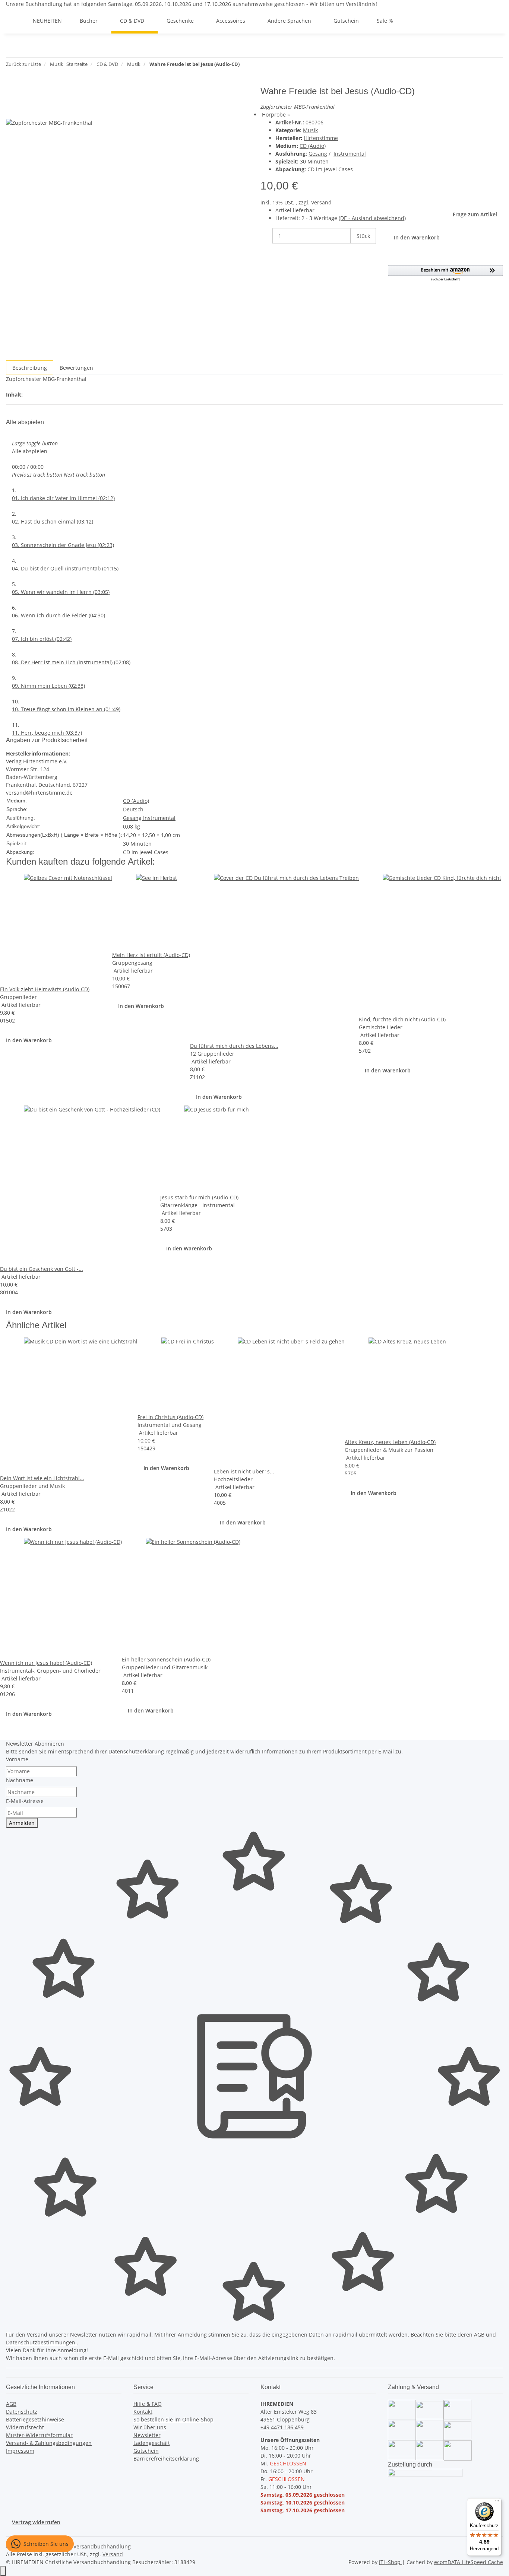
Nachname (20, 1780)
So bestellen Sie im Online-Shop (173, 2419)
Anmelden (22, 1823)
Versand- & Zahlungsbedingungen (49, 2443)
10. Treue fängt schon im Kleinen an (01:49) (66, 709)
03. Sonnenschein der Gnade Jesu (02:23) (63, 545)
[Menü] (497, 2503)
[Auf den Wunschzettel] (25, 110)
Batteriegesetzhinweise (35, 2419)
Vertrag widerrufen (36, 2522)
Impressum (20, 2451)
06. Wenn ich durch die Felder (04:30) (59, 615)
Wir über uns (150, 2427)
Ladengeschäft (152, 2443)
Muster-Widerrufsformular (39, 2435)
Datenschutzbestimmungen (41, 2342)
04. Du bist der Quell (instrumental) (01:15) (65, 568)
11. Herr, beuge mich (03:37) (47, 733)
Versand (321, 202)
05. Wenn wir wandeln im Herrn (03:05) (61, 592)
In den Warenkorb (29, 1040)
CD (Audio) (313, 146)
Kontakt (143, 2412)
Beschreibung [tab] (30, 368)
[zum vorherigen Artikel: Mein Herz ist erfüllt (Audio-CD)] (246, 66)
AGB (480, 2335)
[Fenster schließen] (12, 94)
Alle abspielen (30, 451)
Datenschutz (22, 2412)
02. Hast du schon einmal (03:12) (53, 521)
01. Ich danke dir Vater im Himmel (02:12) (63, 498)
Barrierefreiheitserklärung (166, 2459)
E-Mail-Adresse (25, 1801)
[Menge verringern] (266, 236)
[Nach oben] (3, 2571)
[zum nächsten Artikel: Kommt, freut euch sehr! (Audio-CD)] (259, 66)
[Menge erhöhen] (357, 252)
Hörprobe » (276, 115)
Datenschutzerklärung (136, 1751)
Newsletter (147, 2435)
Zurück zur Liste (23, 64)
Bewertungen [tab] (76, 368)
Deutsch (133, 809)
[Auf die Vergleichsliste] (12, 110)
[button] (446, 273)
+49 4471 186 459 (282, 2427)
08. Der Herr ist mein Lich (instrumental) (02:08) (71, 662)
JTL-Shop (391, 2562)
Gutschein (146, 2451)
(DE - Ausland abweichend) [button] (372, 218)
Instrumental (350, 154)
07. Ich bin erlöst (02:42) (42, 639)
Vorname (17, 1759)
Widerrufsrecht (25, 2427)
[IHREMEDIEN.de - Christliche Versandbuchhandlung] (15, 21)
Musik (310, 130)
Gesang (318, 154)
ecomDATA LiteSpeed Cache (469, 2562)
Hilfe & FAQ (148, 2404)
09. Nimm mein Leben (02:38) (48, 686)
